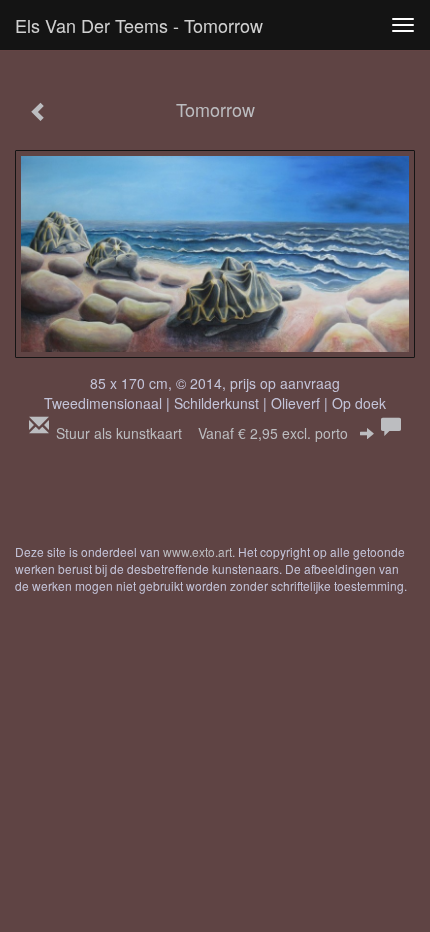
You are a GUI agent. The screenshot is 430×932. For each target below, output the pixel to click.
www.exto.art (197, 551)
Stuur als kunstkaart (202, 433)
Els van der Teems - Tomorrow (139, 25)
